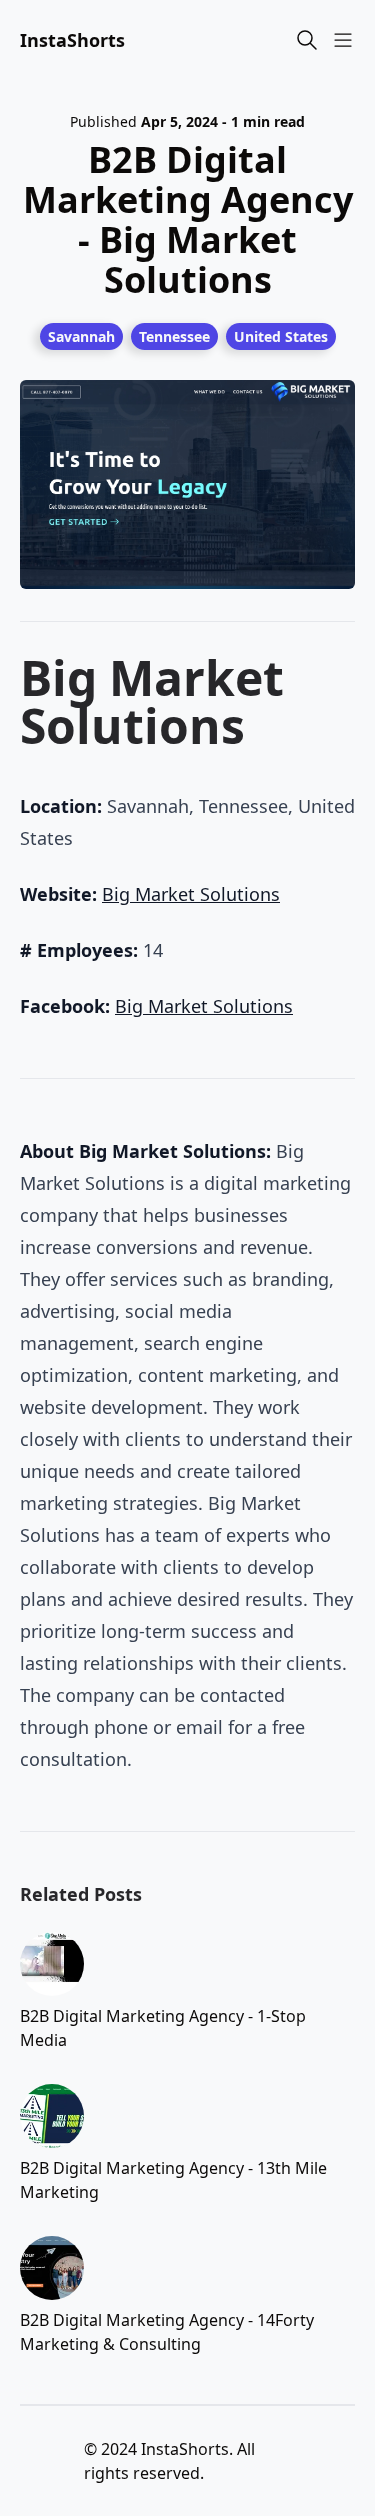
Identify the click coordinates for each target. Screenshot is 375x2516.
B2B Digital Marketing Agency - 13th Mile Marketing (173, 2180)
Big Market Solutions (191, 894)
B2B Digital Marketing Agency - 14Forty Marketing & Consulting (167, 2332)
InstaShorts (72, 40)
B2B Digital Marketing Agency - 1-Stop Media (163, 2028)
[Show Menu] (343, 40)
